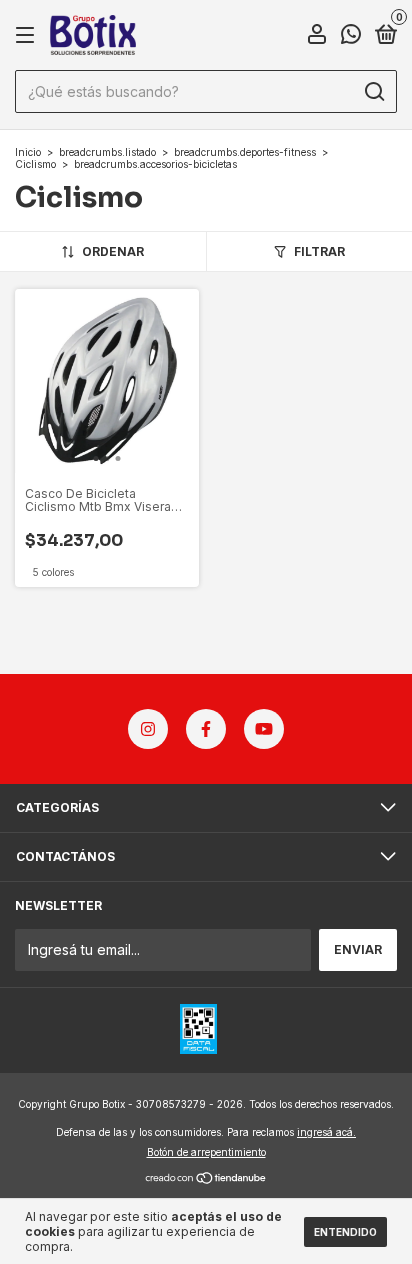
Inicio (28, 152)
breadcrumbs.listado (107, 152)
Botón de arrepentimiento (206, 1152)
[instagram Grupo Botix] (148, 729)
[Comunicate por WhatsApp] (351, 36)
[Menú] (28, 35)
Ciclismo (35, 164)
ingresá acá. (326, 1132)
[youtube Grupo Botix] (264, 729)
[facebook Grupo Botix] (206, 729)
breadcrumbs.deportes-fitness (245, 152)
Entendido (345, 1232)
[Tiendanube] (206, 1179)
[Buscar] (373, 92)
